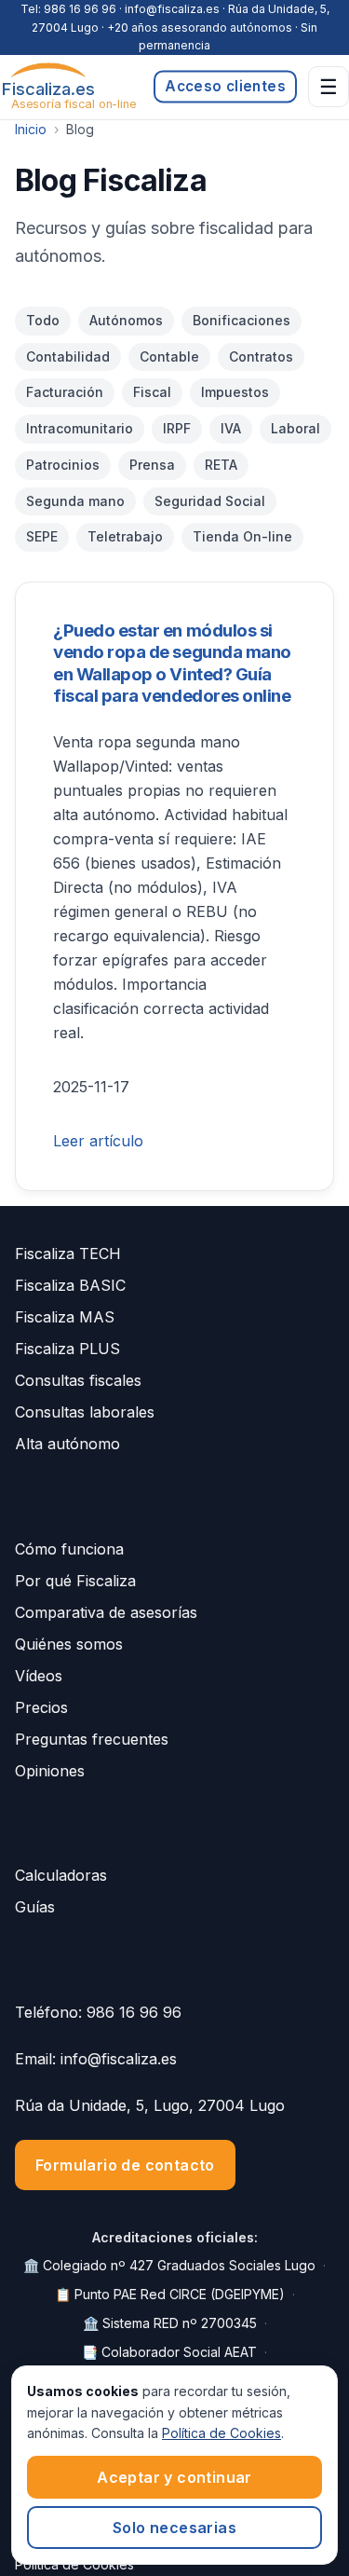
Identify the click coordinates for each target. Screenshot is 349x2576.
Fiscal (152, 392)
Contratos (261, 356)
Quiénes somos (69, 1644)
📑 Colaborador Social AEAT (169, 2352)
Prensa (152, 465)
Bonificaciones (242, 320)
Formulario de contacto (125, 2165)
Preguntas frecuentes (92, 1739)
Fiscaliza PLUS (67, 1349)
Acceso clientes (225, 86)
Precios (41, 1707)
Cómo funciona (69, 1549)
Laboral (295, 428)
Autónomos (126, 320)
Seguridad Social (210, 501)
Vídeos (39, 1676)
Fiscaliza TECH (68, 1254)
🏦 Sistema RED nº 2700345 (170, 2323)
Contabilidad (68, 356)
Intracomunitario (80, 428)
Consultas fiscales (78, 1380)
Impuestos (235, 392)
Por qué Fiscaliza (75, 1581)
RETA (221, 465)
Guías (35, 1907)
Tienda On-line (242, 536)
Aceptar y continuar (174, 2477)
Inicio (31, 129)
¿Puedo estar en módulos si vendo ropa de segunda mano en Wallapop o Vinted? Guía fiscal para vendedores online (172, 663)
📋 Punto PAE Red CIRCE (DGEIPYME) (170, 2294)
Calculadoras (61, 1875)
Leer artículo (98, 1141)
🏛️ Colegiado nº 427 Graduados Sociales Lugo (169, 2265)
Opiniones (50, 1771)
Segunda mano (75, 501)
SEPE (42, 536)
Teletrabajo (125, 536)
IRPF (177, 428)
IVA (231, 428)
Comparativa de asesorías (106, 1612)
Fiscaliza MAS (65, 1317)
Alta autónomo (67, 1444)
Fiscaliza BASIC (70, 1285)
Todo (43, 320)
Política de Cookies (221, 2433)
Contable (169, 356)
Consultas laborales (85, 1412)
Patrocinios (63, 465)
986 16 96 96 (80, 9)
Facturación (65, 392)
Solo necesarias (174, 2528)
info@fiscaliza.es (119, 2059)
